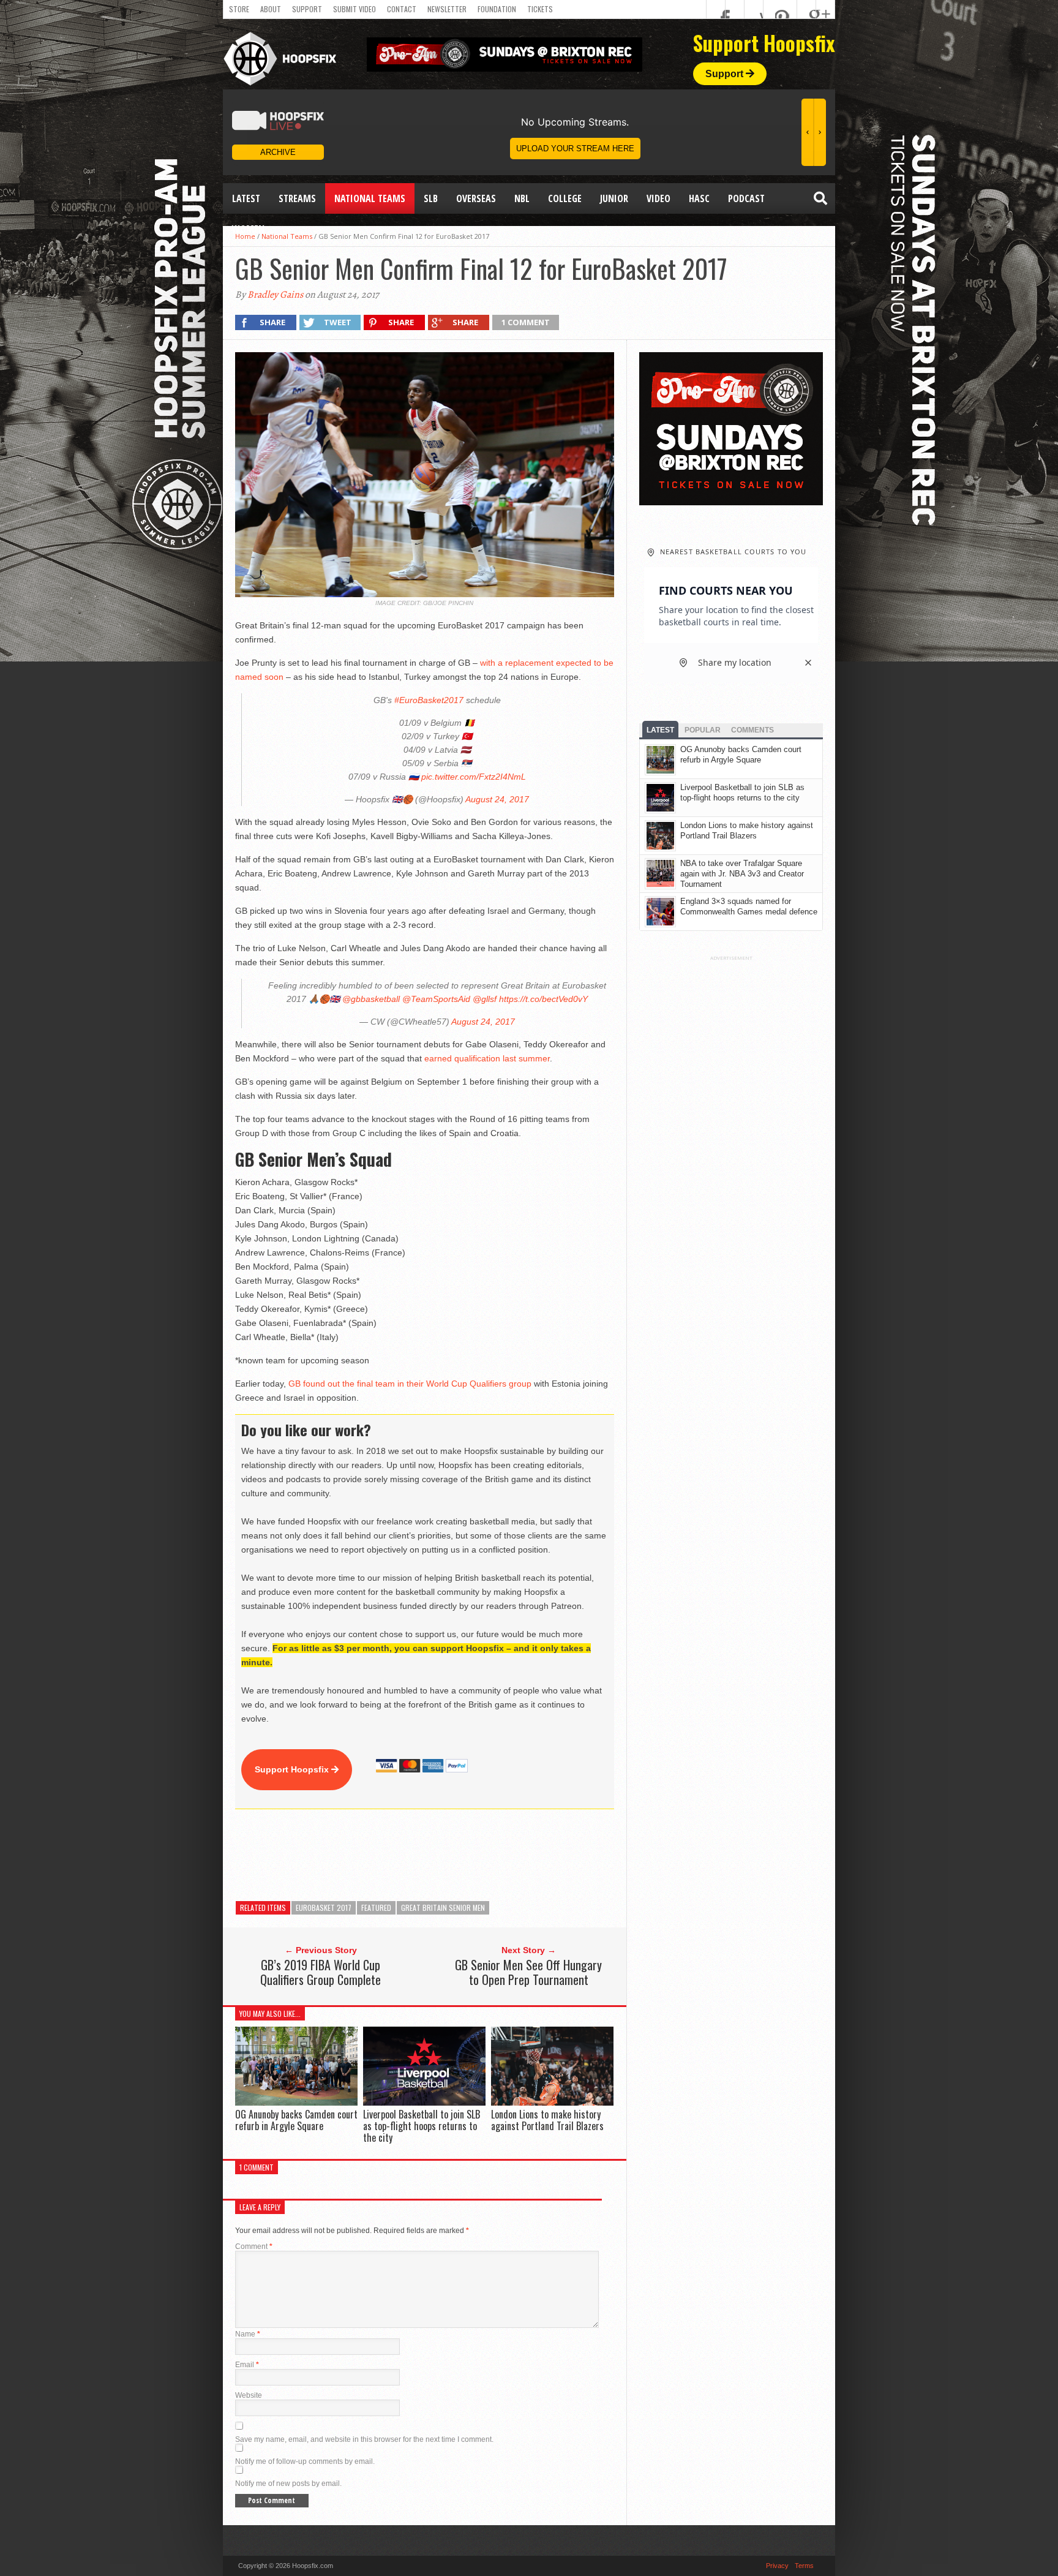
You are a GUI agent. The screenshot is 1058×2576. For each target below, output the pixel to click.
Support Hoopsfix (293, 1769)
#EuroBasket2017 (429, 700)
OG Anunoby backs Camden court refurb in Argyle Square (296, 2120)
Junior (614, 198)
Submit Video (355, 9)
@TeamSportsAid (436, 999)
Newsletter (447, 9)
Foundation (497, 9)
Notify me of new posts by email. (288, 2484)
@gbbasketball (371, 999)
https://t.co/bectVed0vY (543, 999)
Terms (804, 2566)
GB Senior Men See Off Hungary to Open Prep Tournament (528, 1972)
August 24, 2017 (497, 799)
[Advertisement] (458, 1855)
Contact (402, 9)
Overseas (476, 198)
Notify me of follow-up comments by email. (305, 2461)
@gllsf (485, 999)
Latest (246, 198)
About (271, 9)
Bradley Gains (275, 295)
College (565, 198)
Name (248, 2334)
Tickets (540, 9)
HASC (699, 198)
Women (248, 229)
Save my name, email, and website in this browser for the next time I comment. (364, 2439)
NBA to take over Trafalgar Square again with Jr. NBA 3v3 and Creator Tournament (742, 874)
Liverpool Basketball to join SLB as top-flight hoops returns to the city (422, 2126)
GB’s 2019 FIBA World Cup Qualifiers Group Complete (321, 1972)
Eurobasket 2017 (324, 1908)
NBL (522, 198)
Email (247, 2365)
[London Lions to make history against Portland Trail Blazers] (552, 2102)
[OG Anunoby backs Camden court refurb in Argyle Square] (296, 2102)
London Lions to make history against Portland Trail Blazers (547, 2120)
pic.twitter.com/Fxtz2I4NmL (474, 777)
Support (307, 9)
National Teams (370, 198)
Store (239, 9)
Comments (752, 730)
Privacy (777, 2566)
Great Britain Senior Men (443, 1908)
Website (249, 2395)
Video (658, 198)
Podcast (746, 198)
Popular (703, 730)
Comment (254, 2246)
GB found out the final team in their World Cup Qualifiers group (410, 1384)
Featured (376, 1908)
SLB (431, 198)
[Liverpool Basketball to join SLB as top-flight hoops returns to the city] (424, 2102)
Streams (297, 198)
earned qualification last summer (487, 1058)
